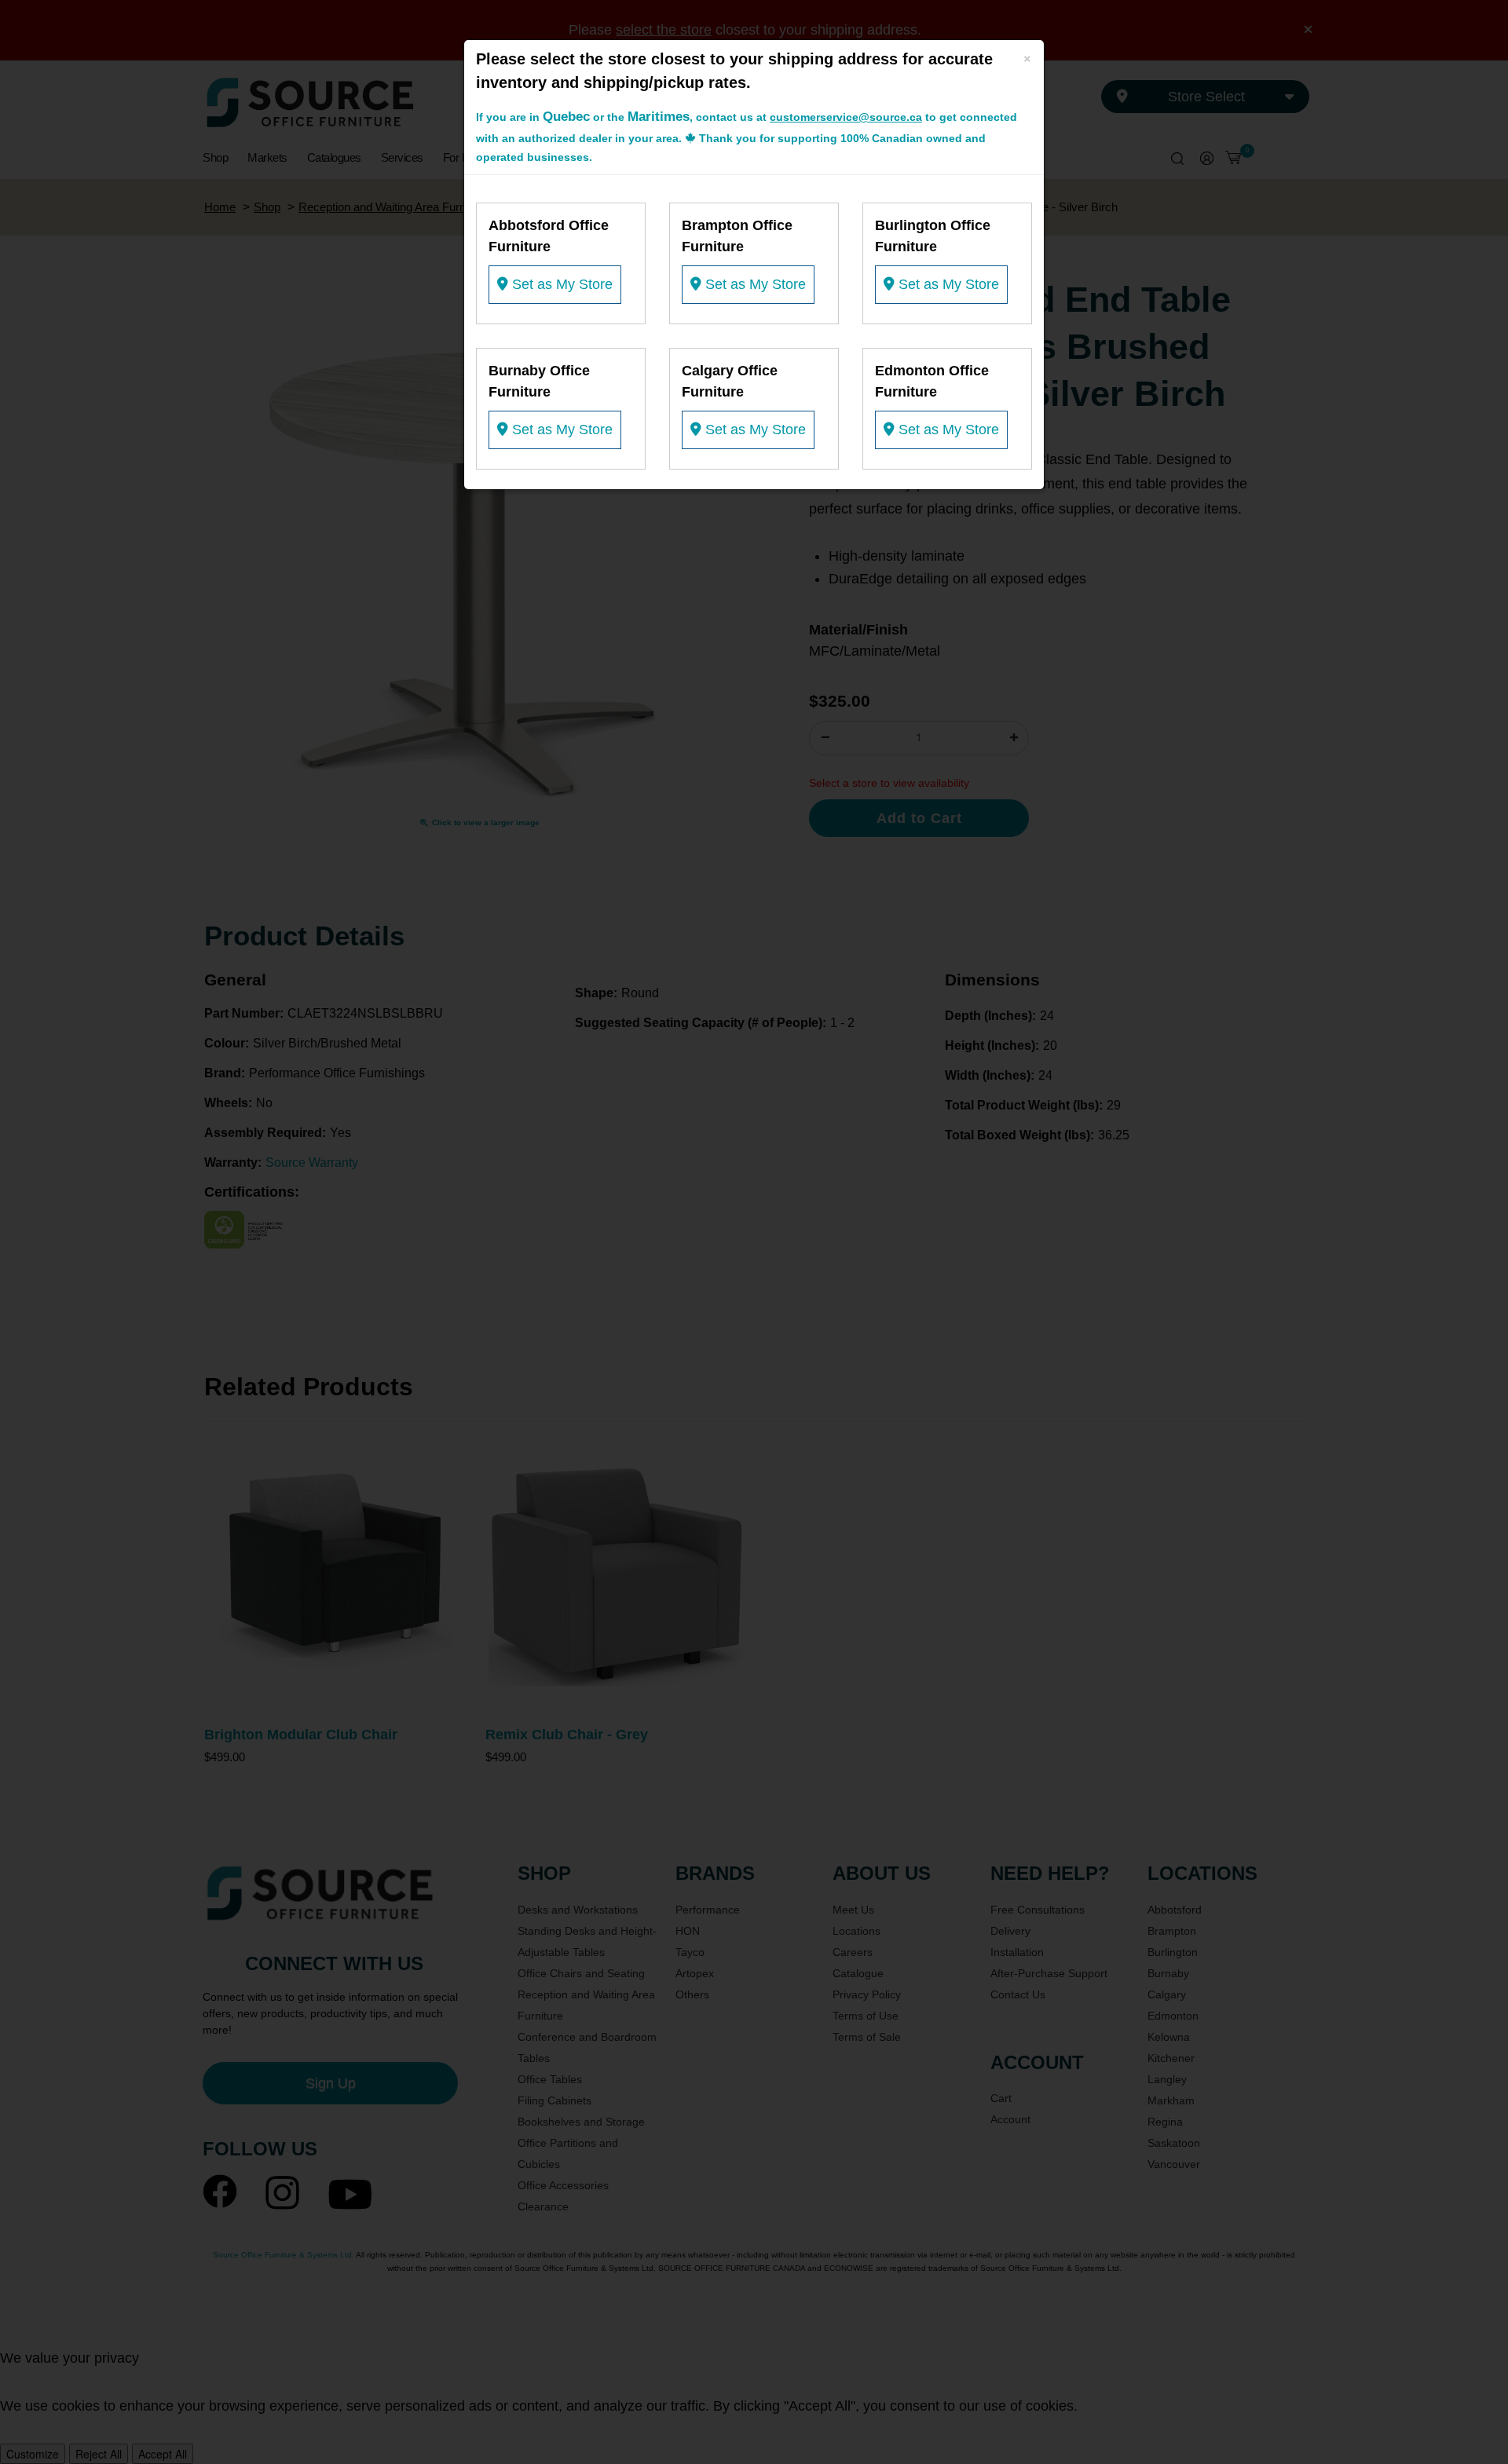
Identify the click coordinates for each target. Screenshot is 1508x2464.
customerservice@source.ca (846, 117)
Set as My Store (560, 284)
